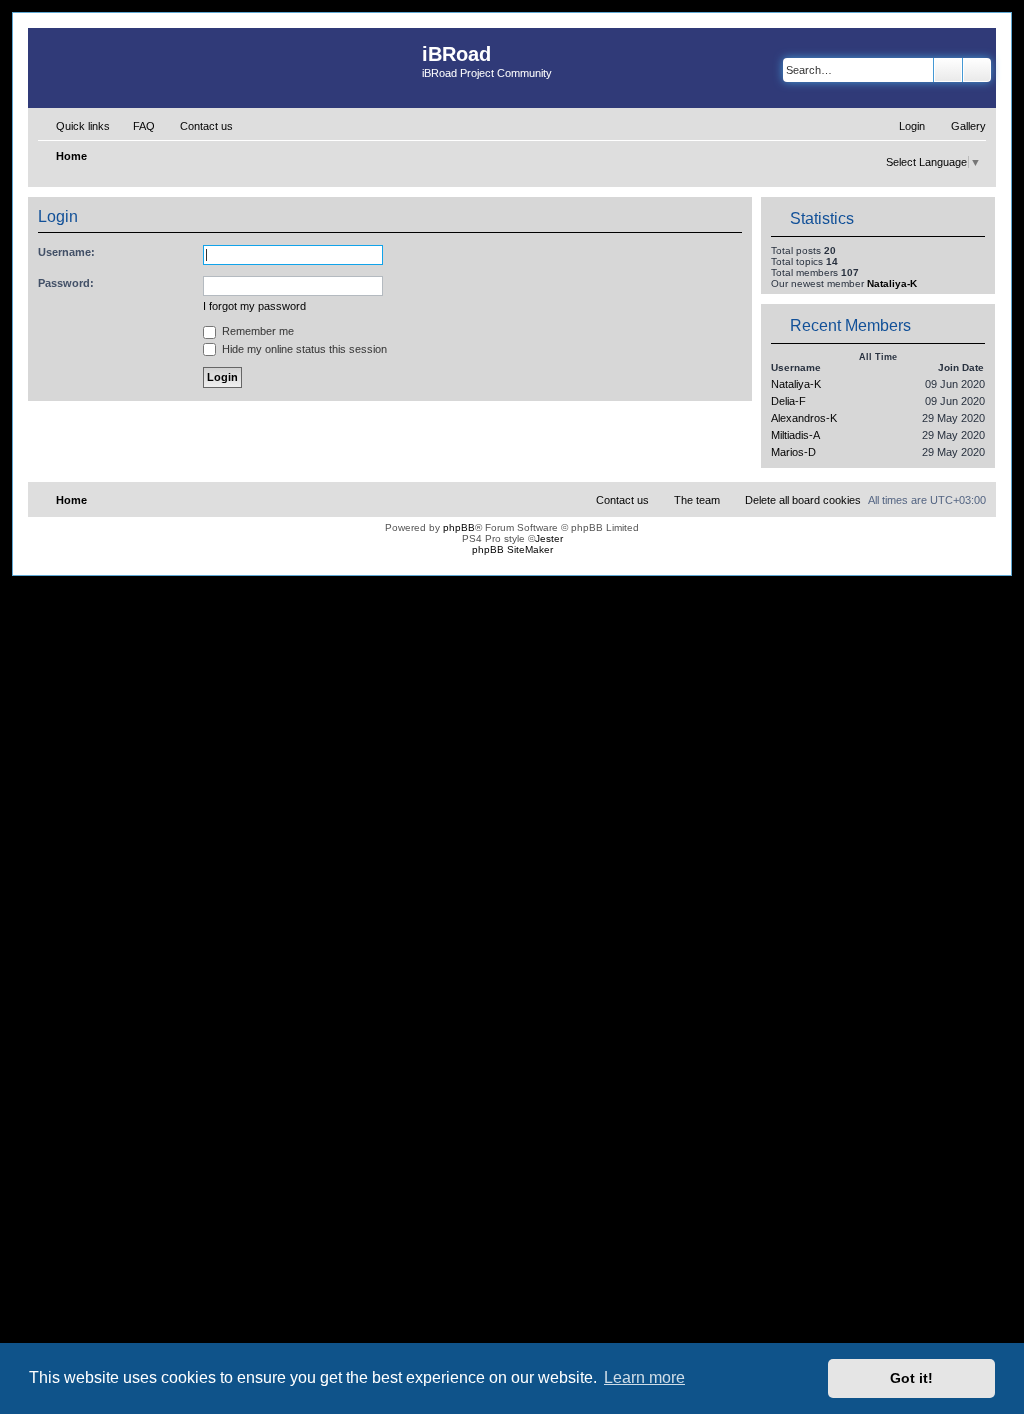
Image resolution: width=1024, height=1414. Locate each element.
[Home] (225, 68)
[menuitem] (135, 126)
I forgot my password (254, 306)
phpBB (459, 527)
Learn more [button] (644, 1377)
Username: (66, 252)
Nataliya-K (892, 283)
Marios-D (793, 452)
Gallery (968, 126)
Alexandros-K (804, 418)
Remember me (256, 331)
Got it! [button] (911, 1378)
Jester (549, 538)
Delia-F (788, 401)
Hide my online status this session (303, 349)
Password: (66, 283)
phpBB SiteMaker (512, 549)
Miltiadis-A (795, 435)
